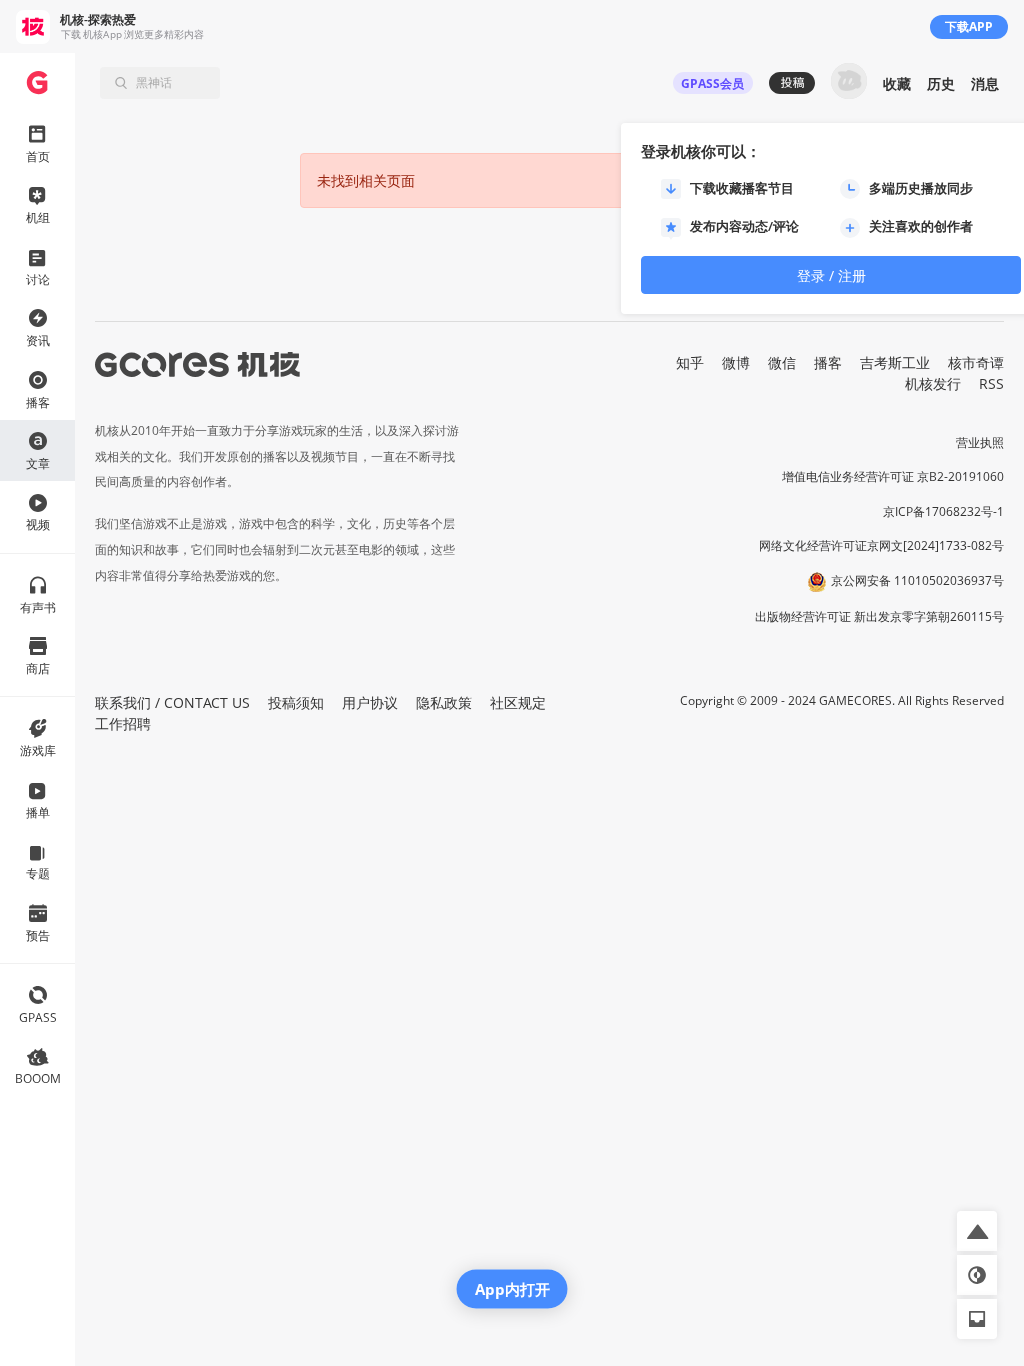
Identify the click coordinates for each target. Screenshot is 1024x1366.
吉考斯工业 (895, 362)
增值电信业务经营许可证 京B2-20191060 (893, 476)
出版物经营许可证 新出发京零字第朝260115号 (879, 616)
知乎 (690, 362)
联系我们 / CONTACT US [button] (172, 702)
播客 (828, 362)
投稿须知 (296, 702)
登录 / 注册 (831, 275)
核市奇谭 (976, 362)
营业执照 (980, 442)
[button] (977, 1231)
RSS (991, 383)
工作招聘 (123, 723)
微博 (736, 362)
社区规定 (518, 702)
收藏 (897, 83)
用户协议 (370, 702)
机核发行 (933, 383)
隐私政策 (444, 702)
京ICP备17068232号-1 (943, 511)
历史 (941, 83)
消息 (985, 83)
